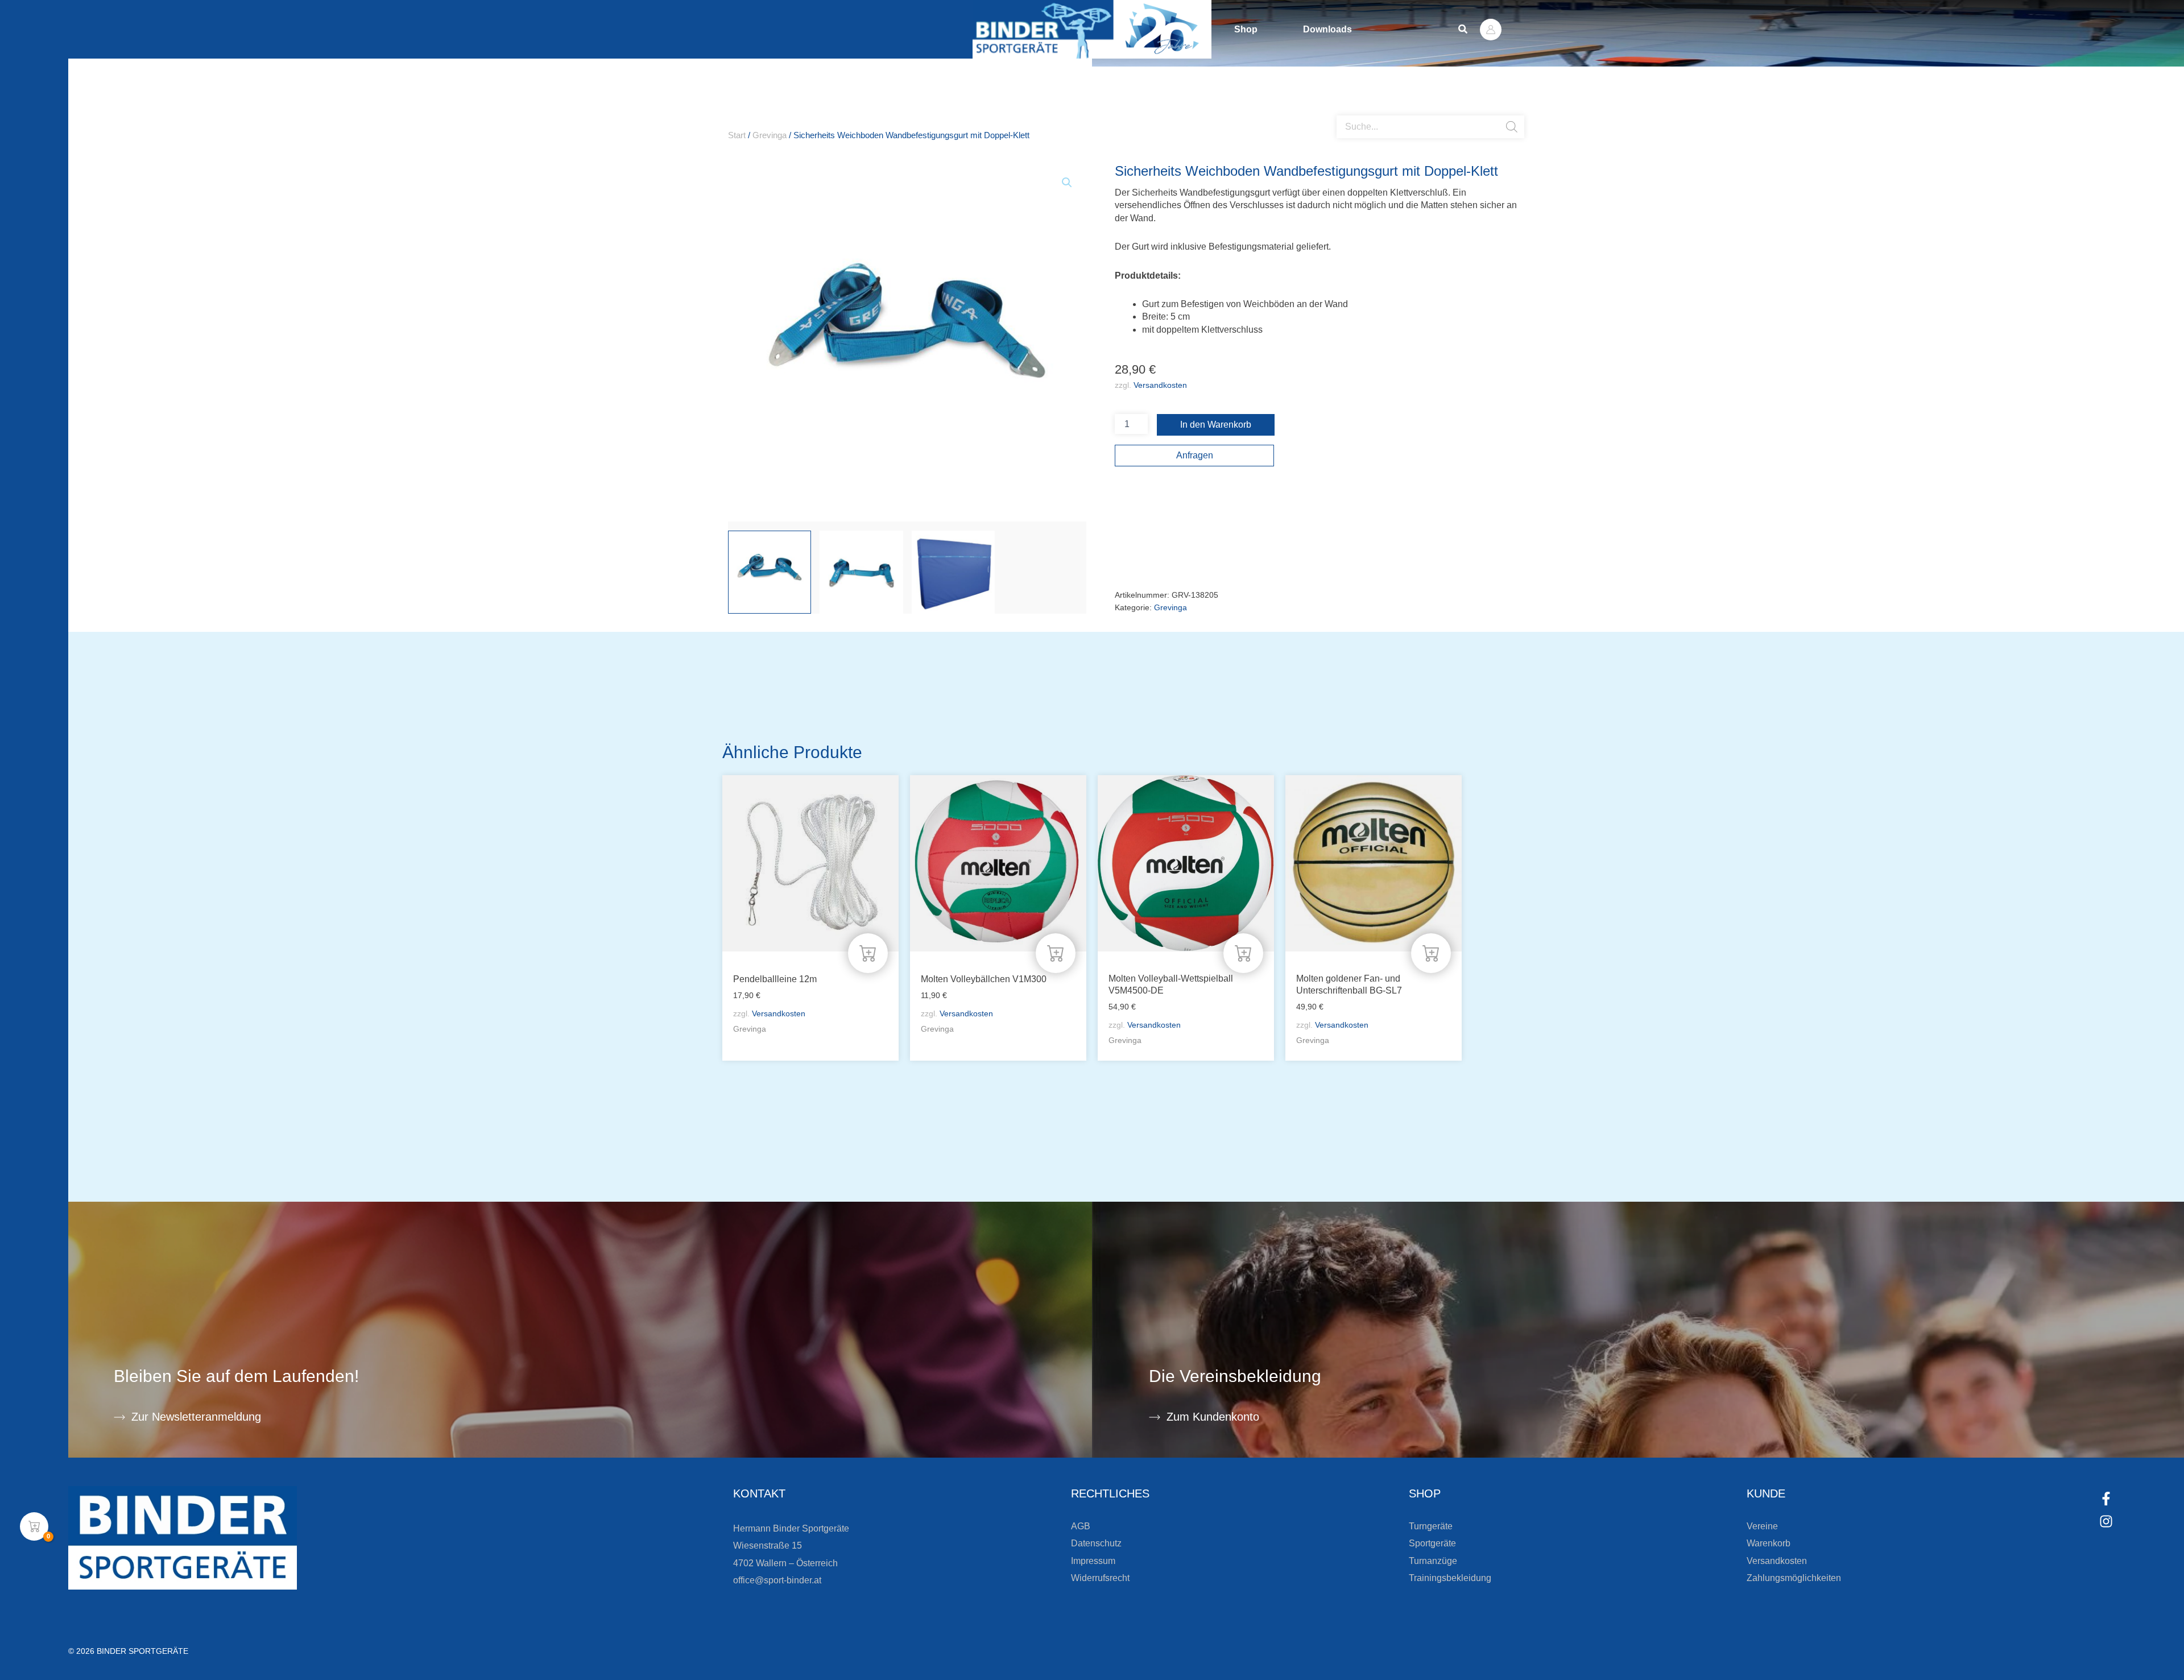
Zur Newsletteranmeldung (196, 1417)
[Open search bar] (1342, 111)
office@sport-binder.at (777, 1580)
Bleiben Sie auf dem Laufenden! (236, 1376)
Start (737, 135)
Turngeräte (1431, 1526)
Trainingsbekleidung (1450, 1578)
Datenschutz (1096, 1543)
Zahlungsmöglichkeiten (1794, 1578)
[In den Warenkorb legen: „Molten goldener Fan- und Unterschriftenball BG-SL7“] (1431, 953)
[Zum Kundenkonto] (1155, 1417)
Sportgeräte (1432, 1543)
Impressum (1093, 1561)
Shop (1246, 29)
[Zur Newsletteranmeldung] (119, 1417)
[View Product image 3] (953, 572)
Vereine (1762, 1526)
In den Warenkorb (1216, 425)
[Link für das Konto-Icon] (1491, 30)
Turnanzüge (1433, 1561)
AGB (1081, 1526)
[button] (1463, 30)
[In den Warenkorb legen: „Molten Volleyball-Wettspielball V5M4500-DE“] (1243, 953)
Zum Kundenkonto (1213, 1417)
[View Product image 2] (861, 572)
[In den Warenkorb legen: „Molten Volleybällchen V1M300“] (1056, 953)
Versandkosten (1160, 385)
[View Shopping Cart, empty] (34, 1526)
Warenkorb (1769, 1543)
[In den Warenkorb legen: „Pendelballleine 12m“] (868, 953)
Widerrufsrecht (1100, 1578)
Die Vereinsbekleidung (1235, 1376)
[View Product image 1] (770, 572)
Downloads (1327, 29)
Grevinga (770, 135)
